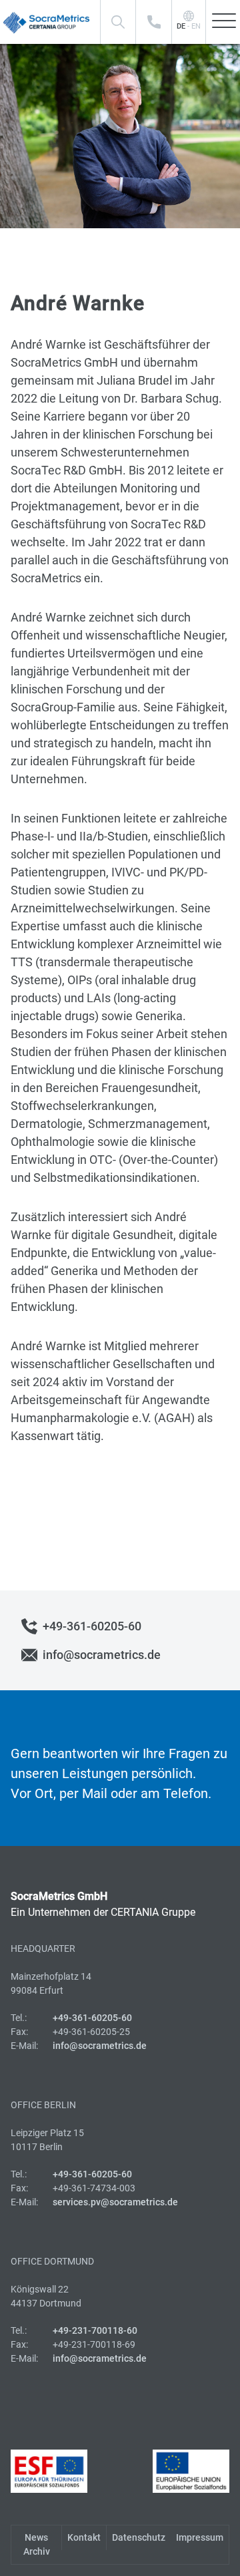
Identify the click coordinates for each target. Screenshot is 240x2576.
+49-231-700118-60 (95, 2330)
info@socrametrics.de (102, 1655)
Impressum (200, 2537)
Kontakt (84, 2537)
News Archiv (37, 2544)
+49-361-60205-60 (92, 1626)
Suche (118, 22)
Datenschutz (139, 2537)
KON (153, 22)
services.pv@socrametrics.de (115, 2202)
